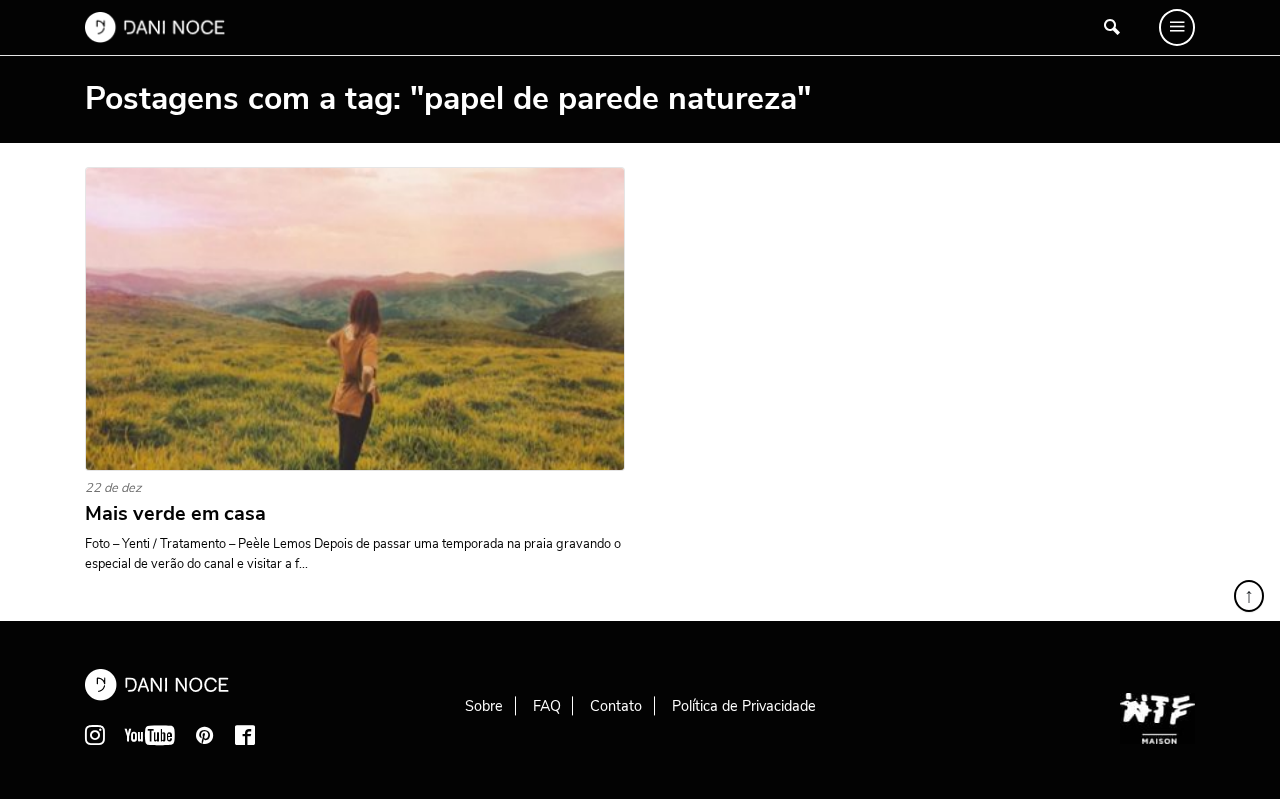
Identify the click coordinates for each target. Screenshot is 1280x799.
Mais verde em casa (175, 514)
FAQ (547, 706)
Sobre (484, 706)
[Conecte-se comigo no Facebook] (245, 735)
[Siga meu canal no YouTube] (150, 735)
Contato (616, 706)
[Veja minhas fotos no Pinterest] (205, 735)
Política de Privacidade (744, 706)
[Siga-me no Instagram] (95, 735)
